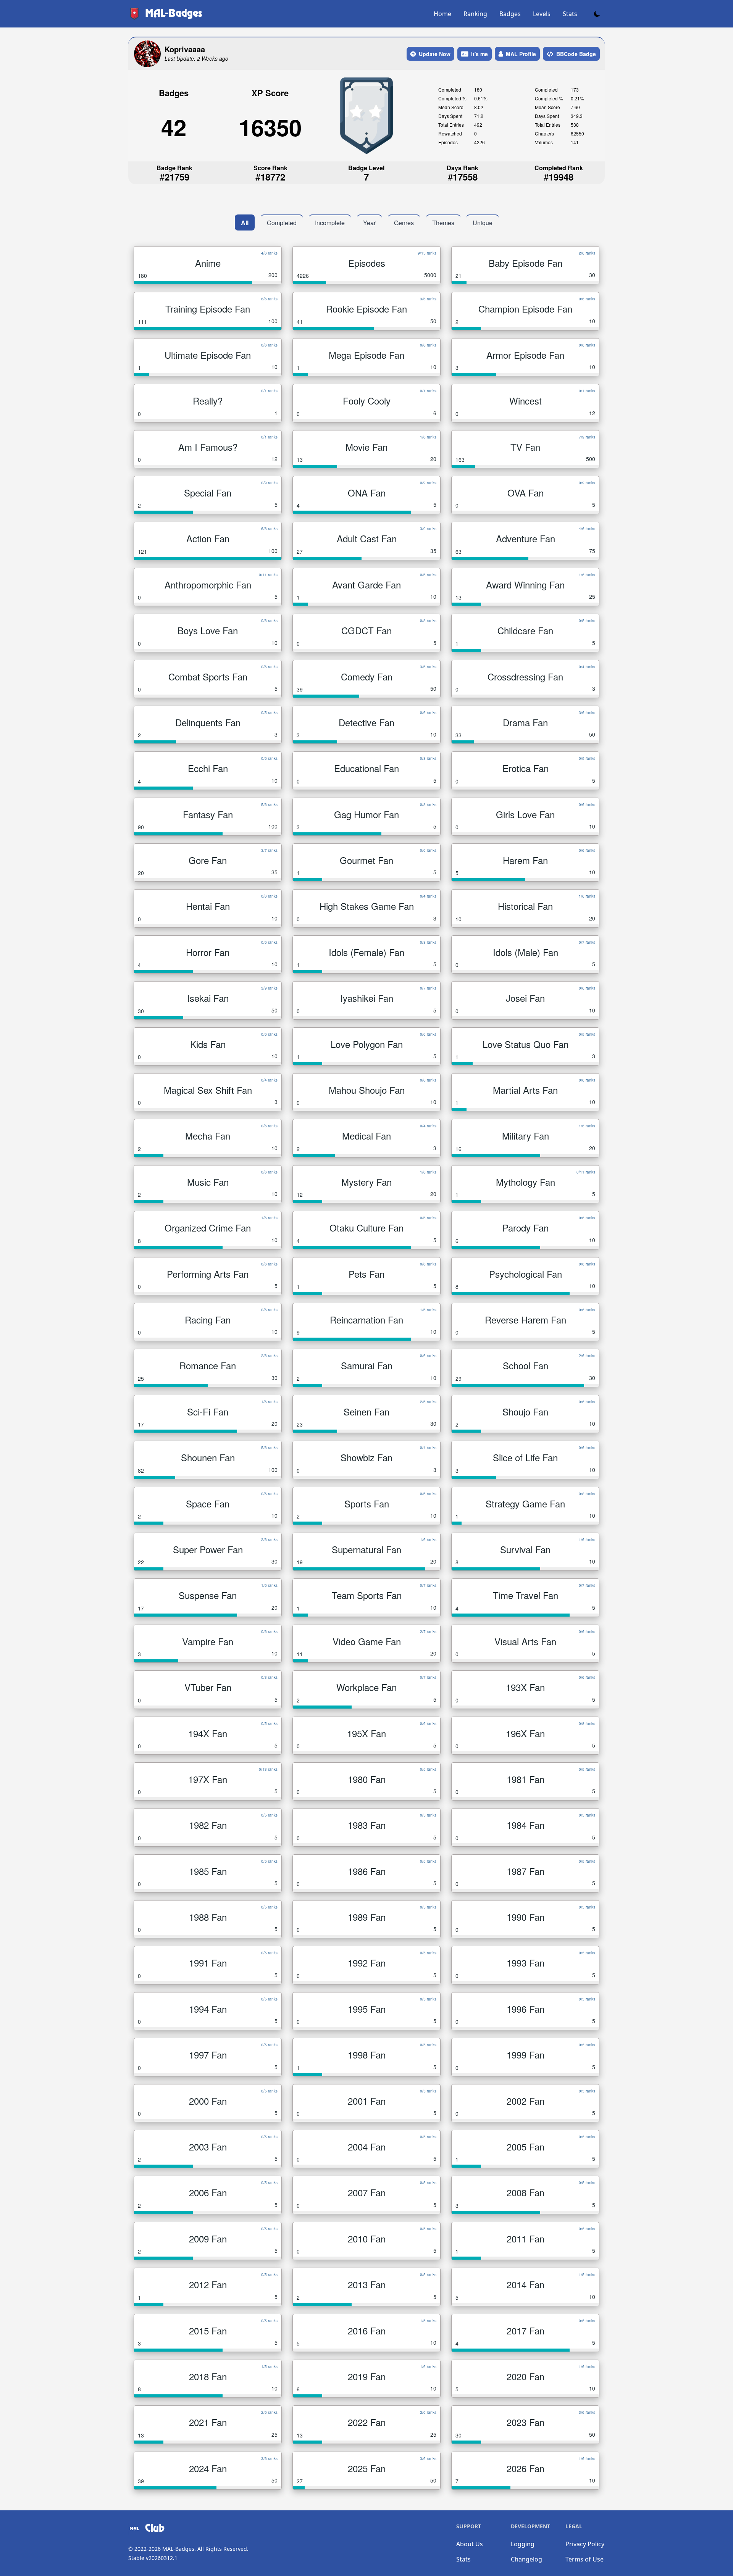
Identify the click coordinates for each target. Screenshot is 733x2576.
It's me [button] (480, 54)
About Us (470, 2544)
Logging (523, 2544)
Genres (404, 223)
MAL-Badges (178, 2549)
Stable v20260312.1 (153, 2558)
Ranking (475, 14)
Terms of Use (584, 2559)
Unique (483, 223)
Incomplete (330, 223)
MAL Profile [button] (521, 54)
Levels (542, 14)
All (245, 223)
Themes (443, 223)
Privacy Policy (585, 2544)
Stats (570, 14)
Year (369, 223)
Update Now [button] (435, 54)
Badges (510, 14)
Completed (282, 223)
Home (442, 14)
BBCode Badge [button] (576, 54)
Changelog (526, 2559)
